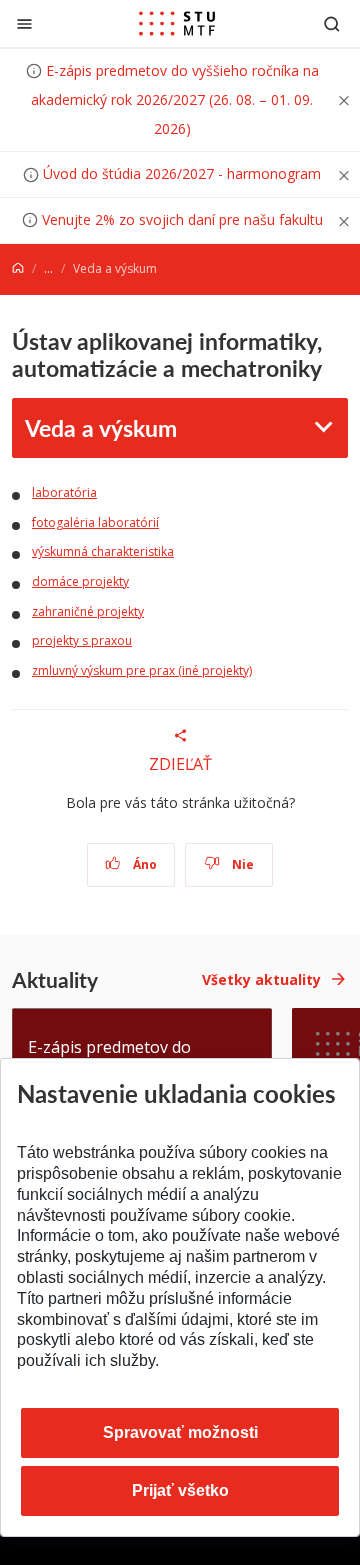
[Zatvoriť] (24, 23)
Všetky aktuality (261, 979)
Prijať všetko (180, 1490)
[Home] (18, 268)
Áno (143, 864)
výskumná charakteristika (103, 551)
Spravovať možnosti (180, 1432)
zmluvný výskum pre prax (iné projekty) (142, 670)
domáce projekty (80, 581)
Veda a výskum (101, 427)
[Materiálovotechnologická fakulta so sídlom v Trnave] (177, 24)
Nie (241, 864)
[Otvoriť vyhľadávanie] (332, 23)
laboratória (64, 492)
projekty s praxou (82, 640)
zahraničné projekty (88, 611)
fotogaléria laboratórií (95, 522)
